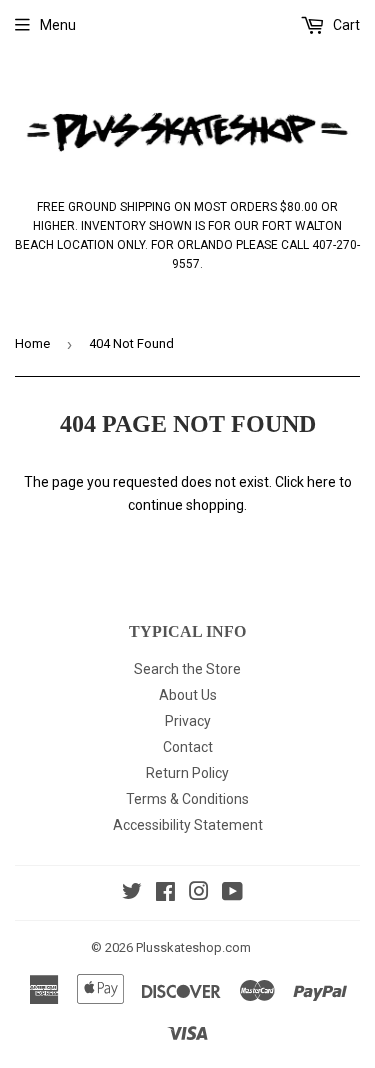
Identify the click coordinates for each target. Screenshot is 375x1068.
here (321, 482)
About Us (188, 695)
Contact (188, 747)
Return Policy (187, 773)
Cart (345, 25)
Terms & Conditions (187, 799)
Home (32, 343)
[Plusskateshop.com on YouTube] (232, 894)
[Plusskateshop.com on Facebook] (165, 894)
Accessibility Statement (188, 825)
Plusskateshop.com (193, 947)
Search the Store (187, 669)
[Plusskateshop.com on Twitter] (132, 894)
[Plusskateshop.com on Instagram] (199, 894)
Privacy (188, 721)
